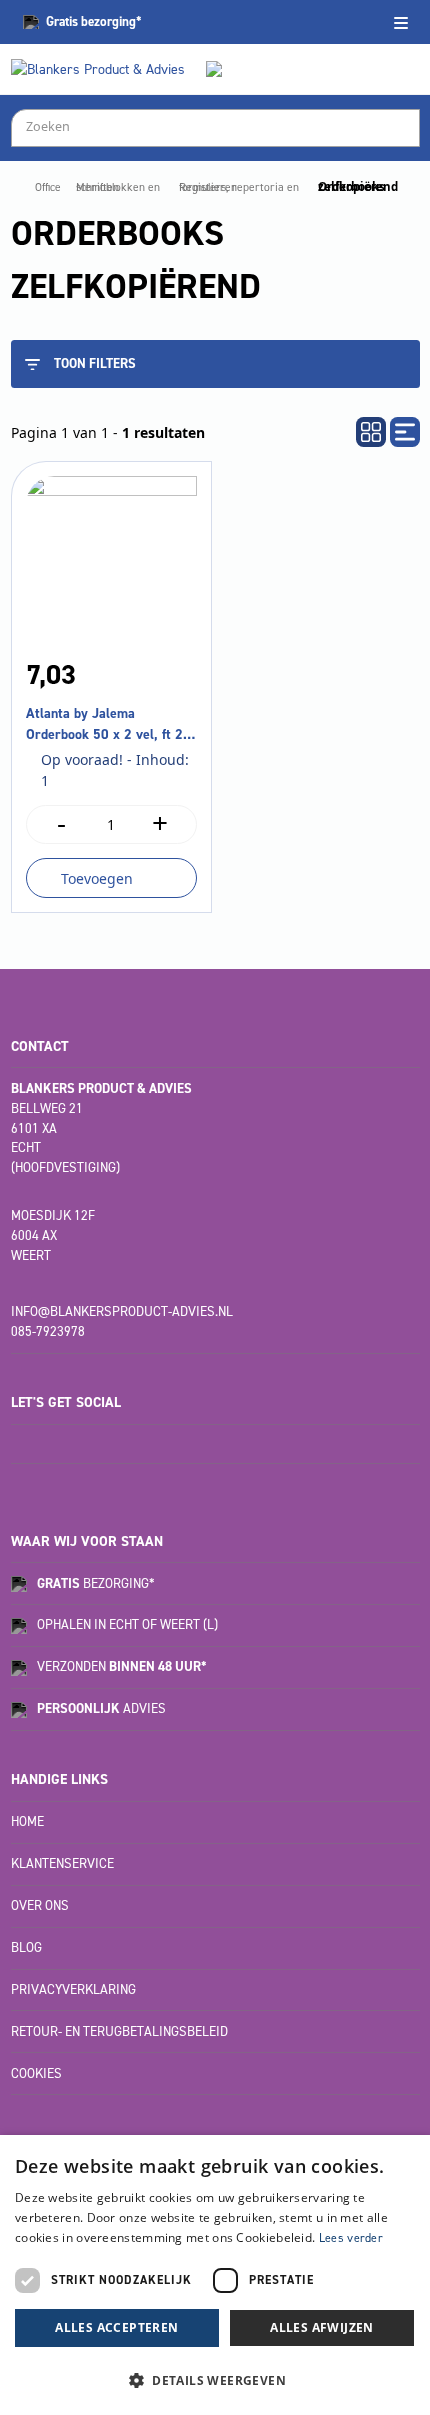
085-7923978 (48, 1331)
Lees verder (351, 2238)
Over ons (40, 1905)
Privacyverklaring (73, 1989)
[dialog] (215, 2275)
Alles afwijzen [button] (322, 2327)
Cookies (36, 2073)
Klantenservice (62, 1863)
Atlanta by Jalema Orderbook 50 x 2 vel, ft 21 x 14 (108, 724)
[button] (215, 2380)
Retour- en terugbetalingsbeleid (119, 2031)
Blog (26, 1947)
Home (27, 1821)
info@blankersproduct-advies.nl (122, 1311)
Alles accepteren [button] (116, 2327)
